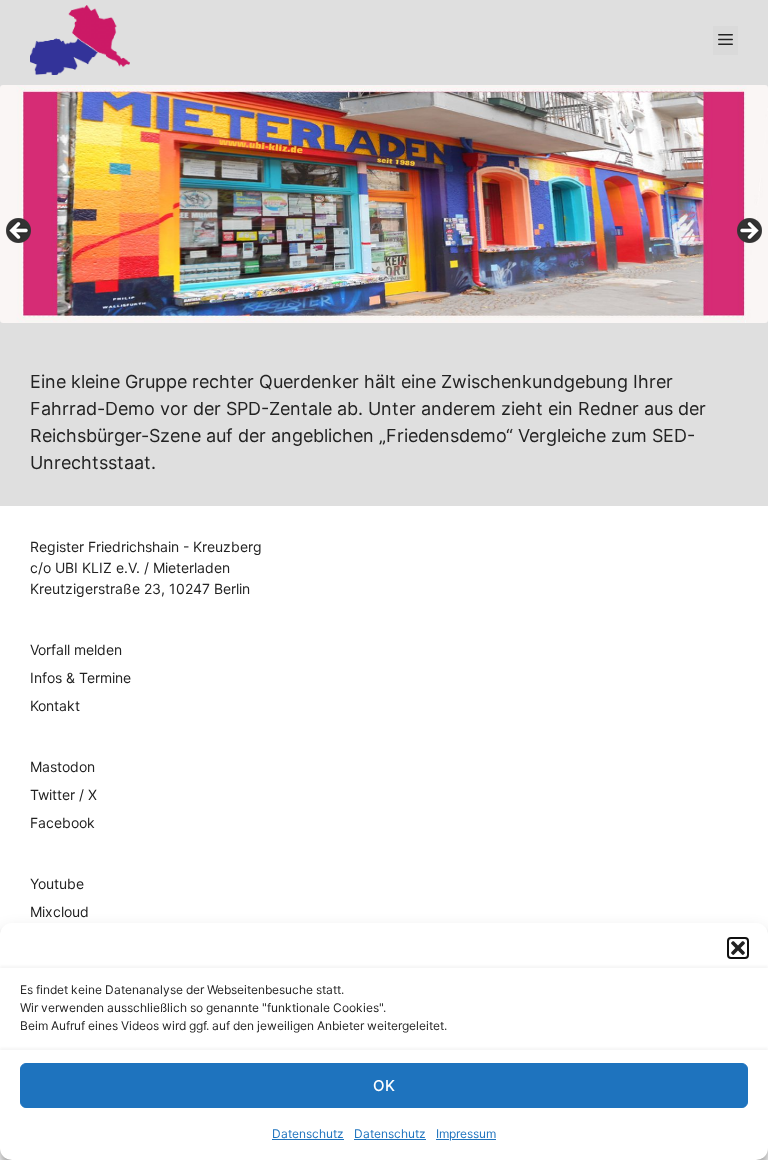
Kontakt (55, 705)
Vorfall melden (76, 649)
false (20, 232)
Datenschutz (308, 1133)
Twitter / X (63, 794)
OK (384, 1085)
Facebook (62, 822)
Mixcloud (59, 911)
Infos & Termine (80, 677)
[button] (738, 948)
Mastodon (62, 766)
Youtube (57, 883)
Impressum (466, 1133)
